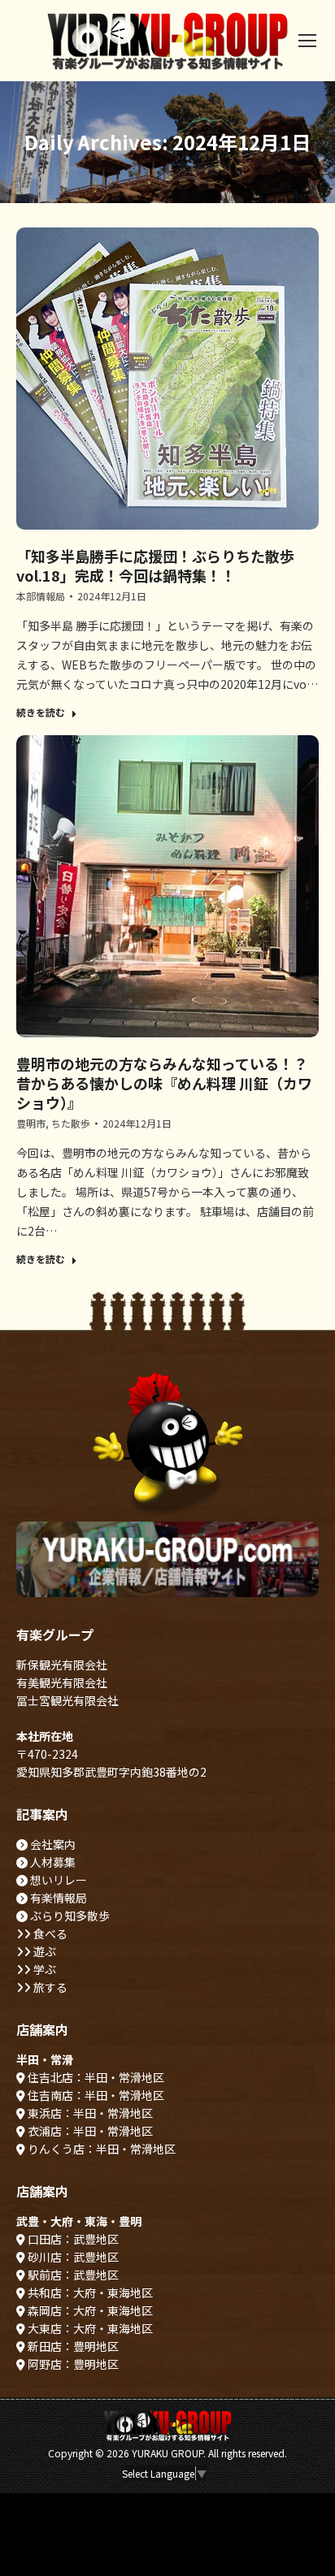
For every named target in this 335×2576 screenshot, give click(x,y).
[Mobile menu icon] (307, 41)
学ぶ (44, 1969)
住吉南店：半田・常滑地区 (95, 2095)
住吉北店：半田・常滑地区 (95, 2077)
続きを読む (41, 712)
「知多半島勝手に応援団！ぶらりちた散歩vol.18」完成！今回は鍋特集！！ (155, 565)
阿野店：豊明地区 (72, 2364)
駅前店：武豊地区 (72, 2275)
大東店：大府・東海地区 (89, 2328)
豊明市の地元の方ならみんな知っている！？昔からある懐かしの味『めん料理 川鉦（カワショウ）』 (164, 1083)
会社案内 (52, 1844)
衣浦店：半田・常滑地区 (89, 2131)
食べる (49, 1933)
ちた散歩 (71, 1123)
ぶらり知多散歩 (69, 1916)
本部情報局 (41, 596)
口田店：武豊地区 (72, 2239)
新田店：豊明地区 (72, 2346)
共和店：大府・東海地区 (89, 2292)
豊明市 (31, 1123)
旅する (49, 1987)
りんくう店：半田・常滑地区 (100, 2149)
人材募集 (52, 1862)
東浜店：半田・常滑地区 (89, 2113)
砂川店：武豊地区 (72, 2257)
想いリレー (57, 1880)
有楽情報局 (57, 1898)
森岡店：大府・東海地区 (89, 2310)
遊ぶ (44, 1951)
